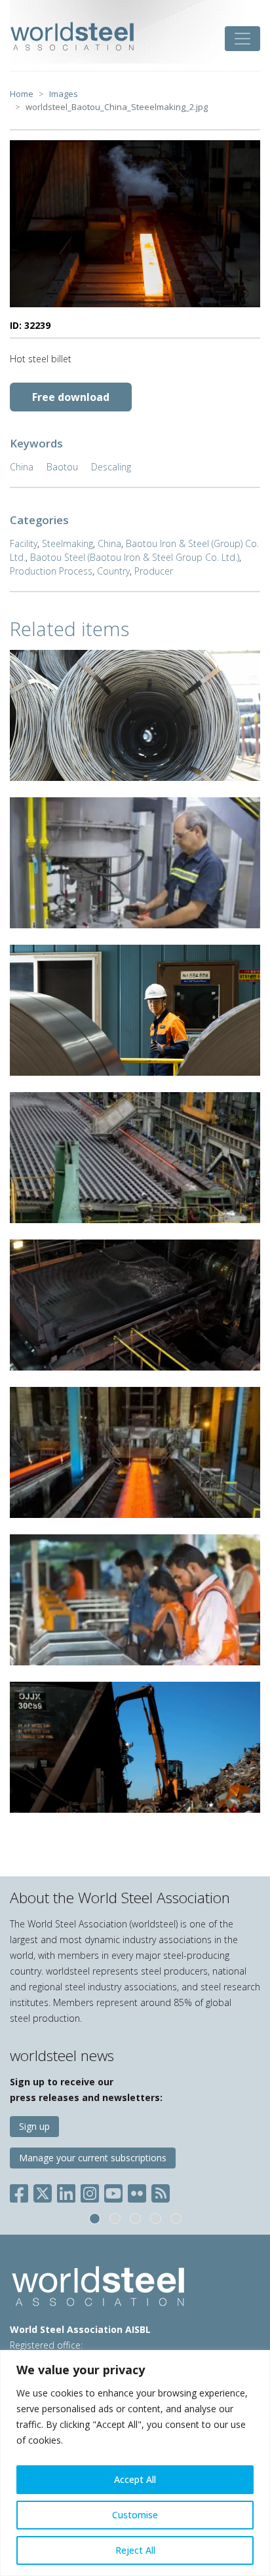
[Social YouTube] (113, 2190)
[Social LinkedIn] (66, 2190)
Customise (135, 2515)
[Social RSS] (161, 2190)
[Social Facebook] (22, 2190)
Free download (71, 397)
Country (113, 571)
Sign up (34, 2126)
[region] (135, 2463)
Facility (24, 543)
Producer (154, 571)
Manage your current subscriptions (93, 2158)
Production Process (51, 571)
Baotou (62, 467)
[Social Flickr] (137, 2190)
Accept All (135, 2479)
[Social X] (43, 2190)
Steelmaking (67, 543)
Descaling (111, 467)
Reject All (135, 2550)
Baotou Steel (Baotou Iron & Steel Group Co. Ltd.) (135, 557)
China (22, 467)
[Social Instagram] (90, 2190)
